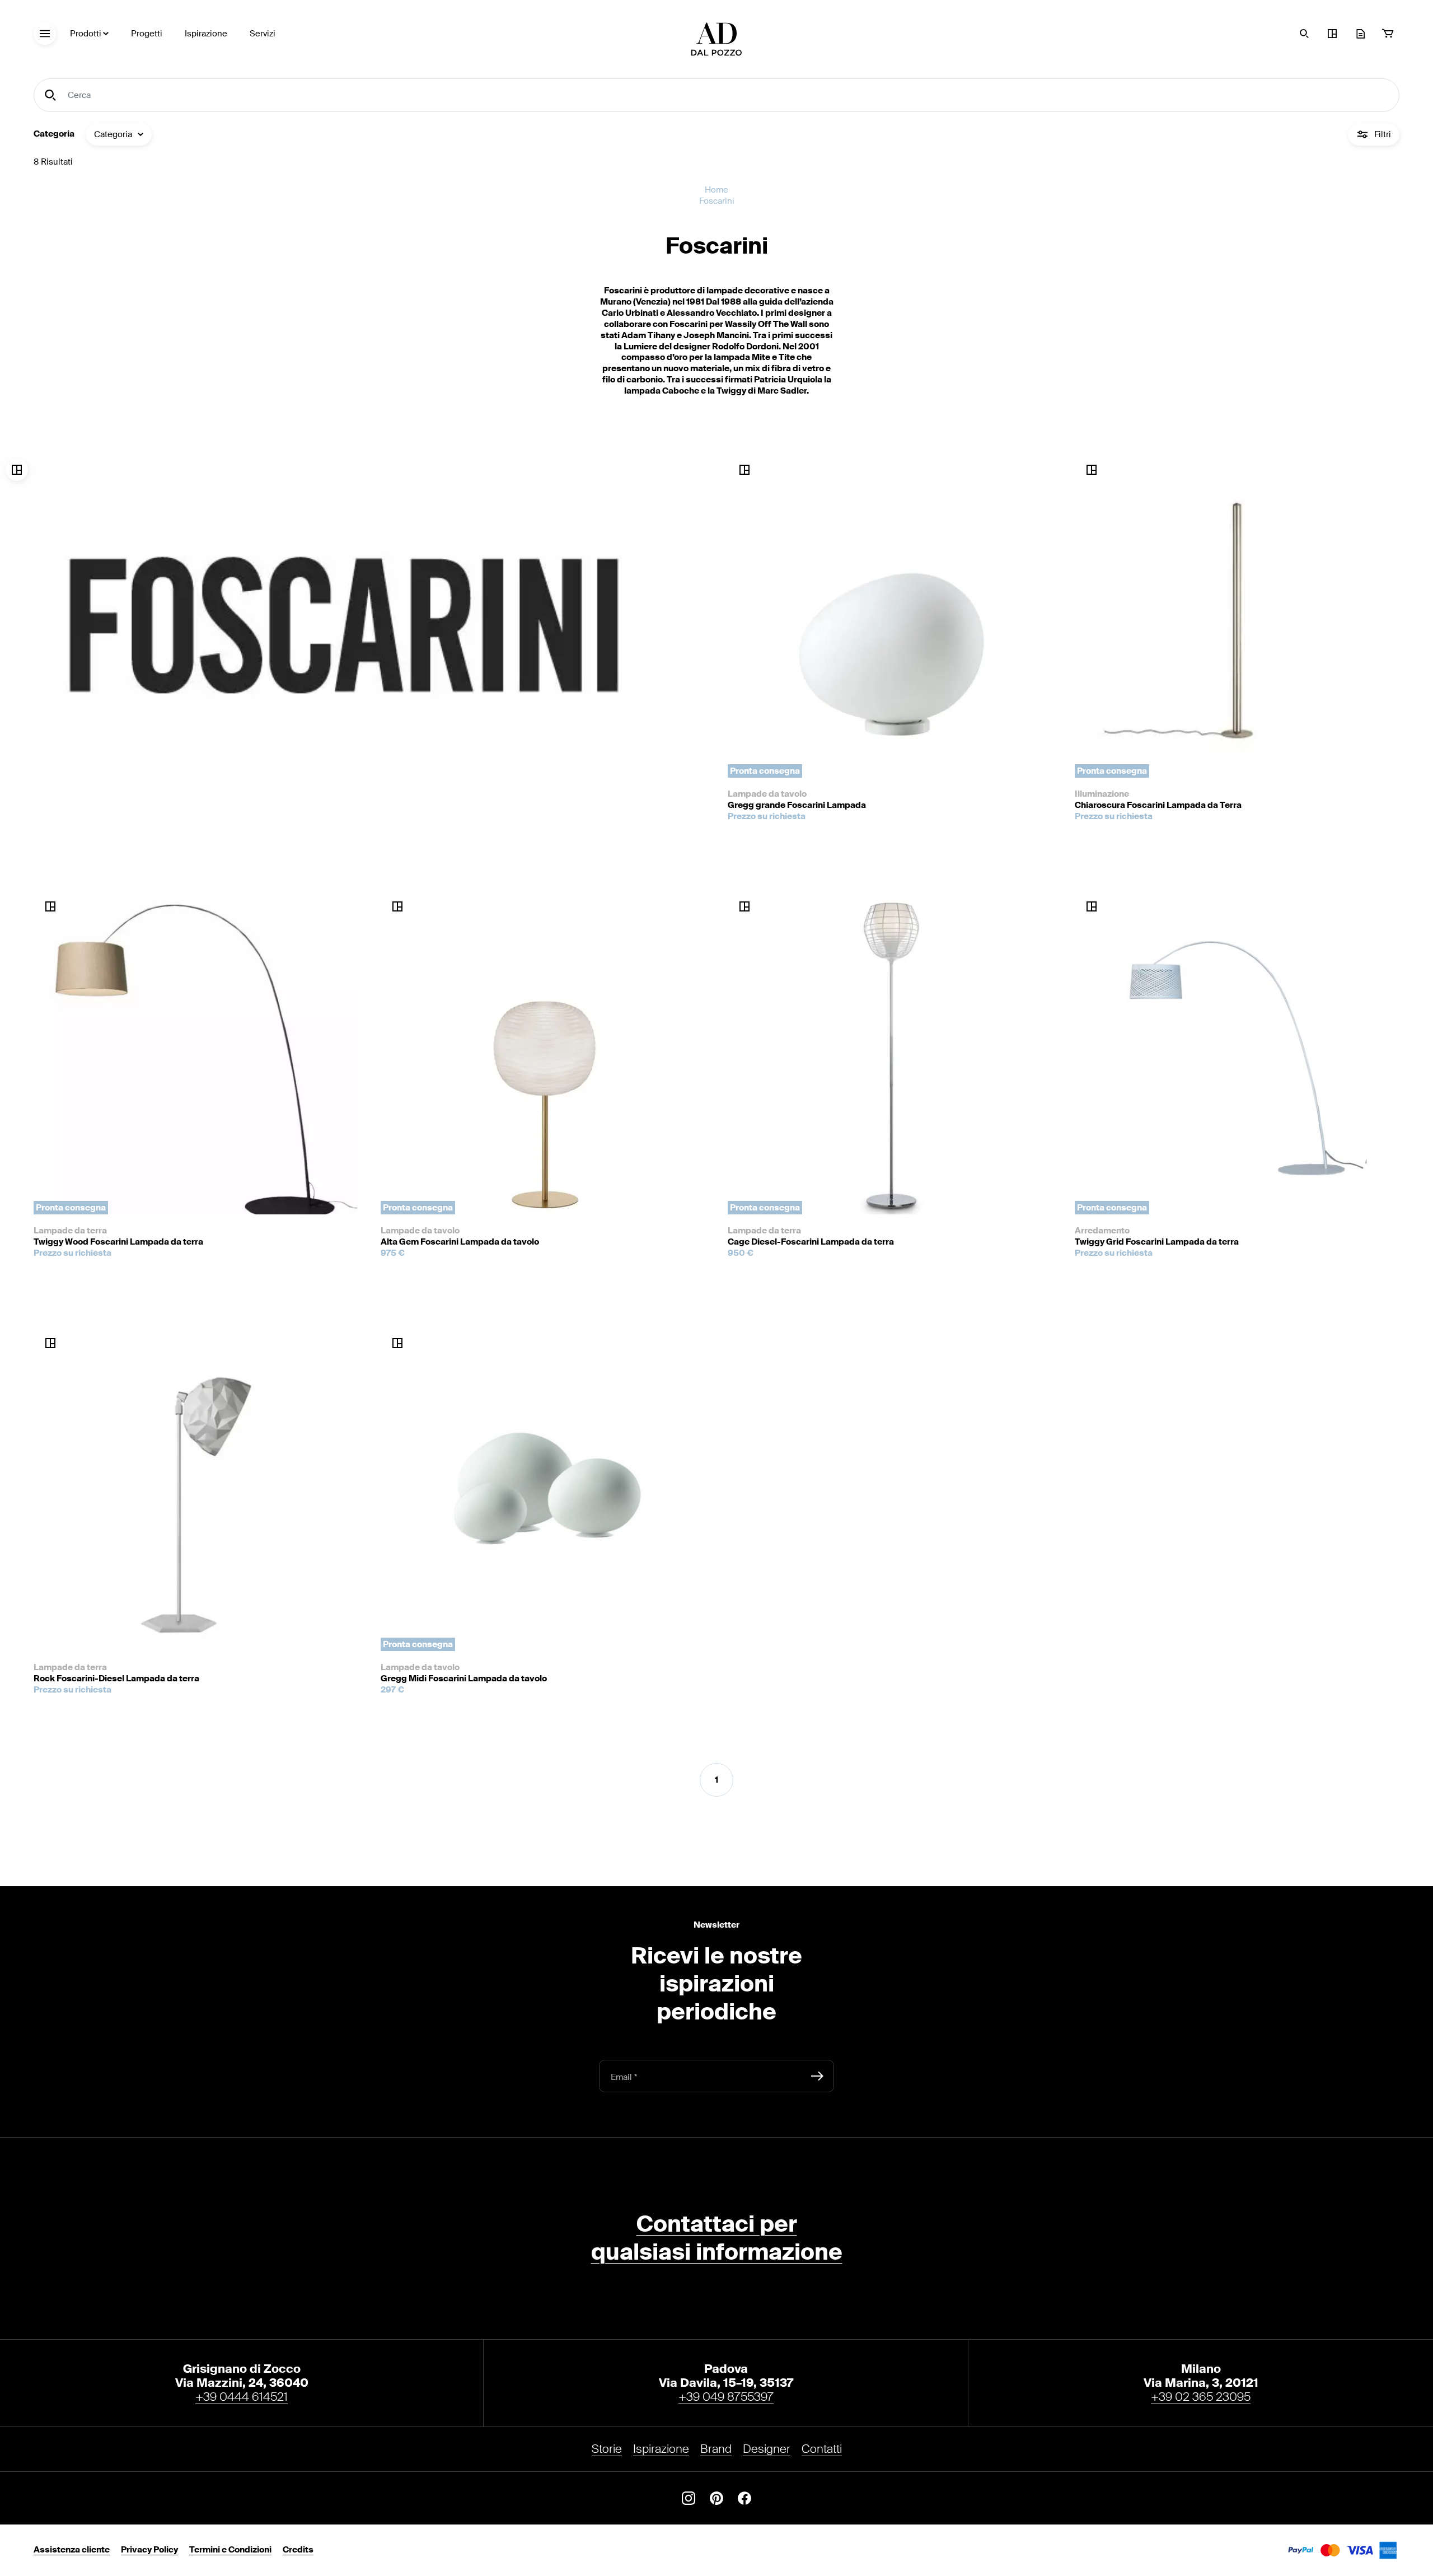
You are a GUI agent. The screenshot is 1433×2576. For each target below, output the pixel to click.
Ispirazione (206, 34)
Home (716, 190)
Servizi (263, 34)
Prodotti (86, 34)
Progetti (147, 34)
